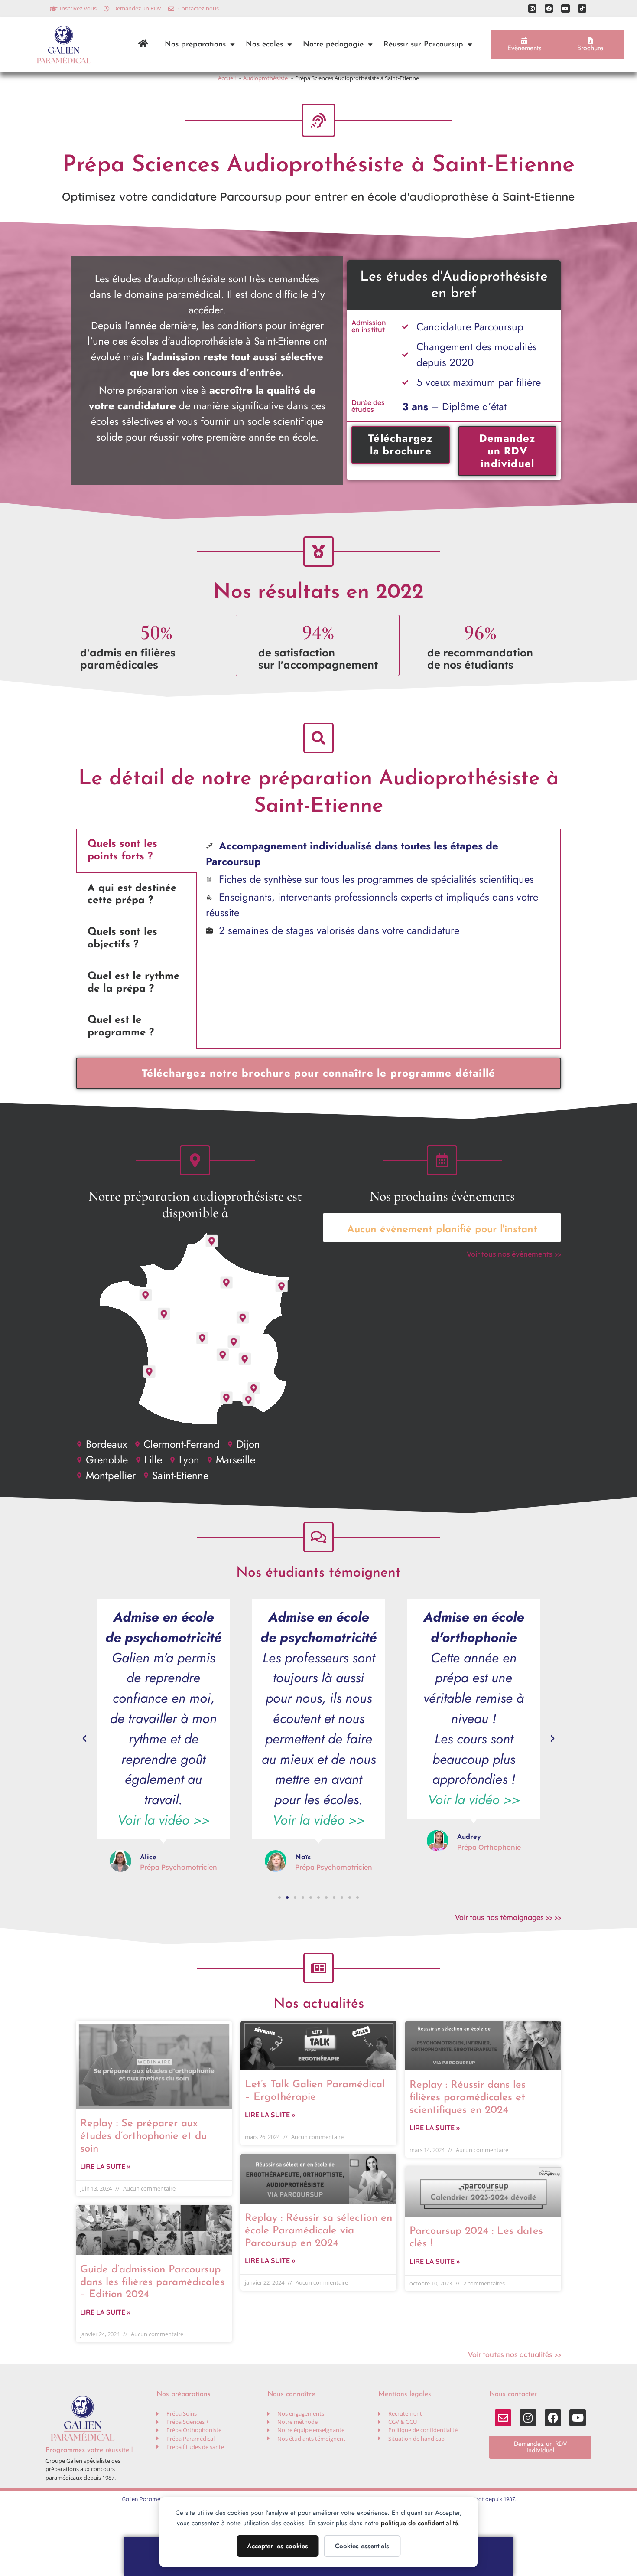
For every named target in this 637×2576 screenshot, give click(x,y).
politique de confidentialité (419, 2523)
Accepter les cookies (278, 2546)
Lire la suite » (105, 2166)
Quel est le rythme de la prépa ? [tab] (133, 983)
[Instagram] (532, 8)
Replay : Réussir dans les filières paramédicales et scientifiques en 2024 (468, 2098)
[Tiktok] (582, 8)
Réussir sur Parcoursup (423, 44)
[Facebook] (549, 8)
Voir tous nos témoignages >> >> (508, 1917)
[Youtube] (565, 8)
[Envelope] (503, 2418)
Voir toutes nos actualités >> (515, 2354)
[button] (84, 1739)
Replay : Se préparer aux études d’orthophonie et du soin (143, 2136)
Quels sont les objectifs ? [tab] (122, 939)
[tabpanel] (379, 889)
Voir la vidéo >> (164, 1820)
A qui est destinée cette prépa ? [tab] (132, 895)
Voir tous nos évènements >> (514, 1254)
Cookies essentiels (362, 2546)
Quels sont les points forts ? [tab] (122, 851)
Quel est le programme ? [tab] (121, 1027)
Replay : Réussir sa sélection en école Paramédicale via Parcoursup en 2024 (318, 2231)
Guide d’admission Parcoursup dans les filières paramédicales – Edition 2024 (152, 2282)
